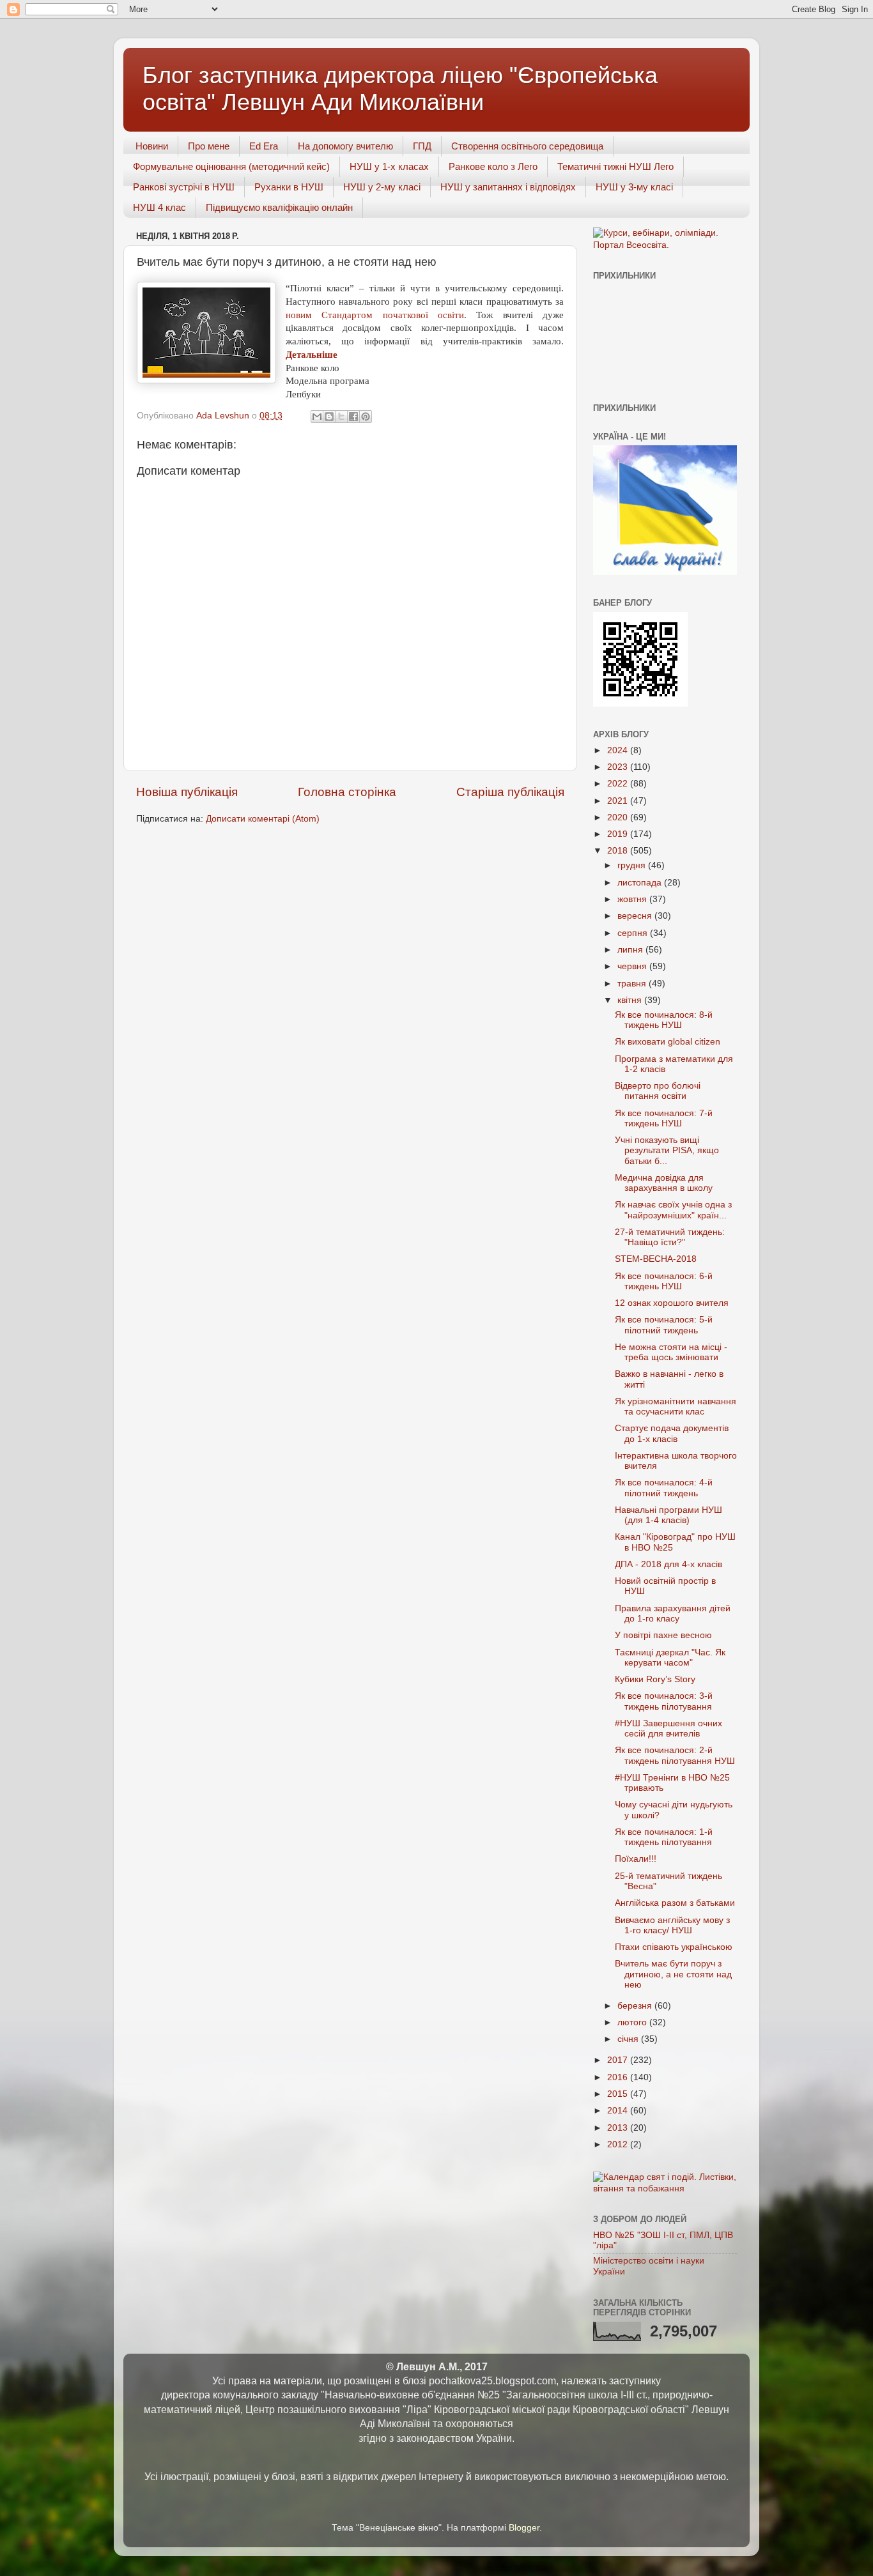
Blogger (524, 2528)
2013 (619, 2128)
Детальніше (313, 355)
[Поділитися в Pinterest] (366, 417)
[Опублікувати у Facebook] (353, 417)
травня (633, 984)
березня (636, 2006)
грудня (633, 865)
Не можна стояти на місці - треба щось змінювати (671, 1352)
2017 (619, 2060)
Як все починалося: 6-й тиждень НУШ (664, 1281)
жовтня (633, 899)
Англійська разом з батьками (675, 1903)
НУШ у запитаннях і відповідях (508, 187)
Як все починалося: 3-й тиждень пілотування (664, 1701)
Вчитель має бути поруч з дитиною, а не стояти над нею (673, 1974)
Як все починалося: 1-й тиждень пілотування (664, 1837)
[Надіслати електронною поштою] (317, 417)
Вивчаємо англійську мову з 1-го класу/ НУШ (672, 1925)
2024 (619, 750)
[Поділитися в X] (341, 417)
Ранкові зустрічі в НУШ (184, 187)
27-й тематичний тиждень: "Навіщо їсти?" (670, 1237)
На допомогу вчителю (345, 146)
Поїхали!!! (636, 1859)
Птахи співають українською (674, 1947)
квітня (631, 1000)
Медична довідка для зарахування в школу (664, 1183)
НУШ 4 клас (159, 207)
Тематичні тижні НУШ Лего (615, 166)
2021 (619, 801)
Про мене (209, 146)
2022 (619, 784)
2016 (619, 2077)
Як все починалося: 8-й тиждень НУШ (664, 1020)
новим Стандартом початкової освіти (375, 315)
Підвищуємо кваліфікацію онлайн (279, 207)
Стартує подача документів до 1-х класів (672, 1433)
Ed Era (264, 146)
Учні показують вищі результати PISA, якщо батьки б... (667, 1150)
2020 (619, 817)
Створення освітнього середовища (527, 146)
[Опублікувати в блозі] (329, 417)
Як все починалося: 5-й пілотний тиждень (664, 1325)
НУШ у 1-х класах (389, 166)
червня (633, 966)
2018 (619, 851)
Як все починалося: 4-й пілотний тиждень (664, 1488)
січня (629, 2039)
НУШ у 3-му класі (634, 187)
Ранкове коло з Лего (493, 166)
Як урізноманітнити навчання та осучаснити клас (676, 1407)
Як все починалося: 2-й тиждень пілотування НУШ (675, 1755)
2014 (619, 2111)
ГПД (422, 146)
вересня (636, 916)
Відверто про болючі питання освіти (658, 1091)
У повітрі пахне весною (663, 1635)
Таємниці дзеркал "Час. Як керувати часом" (670, 1658)
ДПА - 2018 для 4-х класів (668, 1564)
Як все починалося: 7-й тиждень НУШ (664, 1118)
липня (631, 950)
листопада (641, 883)
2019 (619, 834)
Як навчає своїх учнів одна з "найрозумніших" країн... (673, 1210)
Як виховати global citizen (668, 1042)
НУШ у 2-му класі (382, 187)
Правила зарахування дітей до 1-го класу (673, 1614)
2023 (619, 767)
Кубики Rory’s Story (655, 1679)
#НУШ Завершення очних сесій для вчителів (668, 1729)
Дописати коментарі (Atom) (263, 819)
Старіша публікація (510, 792)
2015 (619, 2094)
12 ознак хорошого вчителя (672, 1303)
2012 (619, 2144)
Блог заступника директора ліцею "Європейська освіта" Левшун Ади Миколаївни (400, 88)
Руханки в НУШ (289, 187)
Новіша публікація (187, 792)
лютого (633, 2022)
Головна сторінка (347, 792)
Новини (152, 146)
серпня (634, 933)
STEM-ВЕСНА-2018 (656, 1259)
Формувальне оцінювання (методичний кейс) (231, 166)
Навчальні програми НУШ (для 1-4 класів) (668, 1515)
